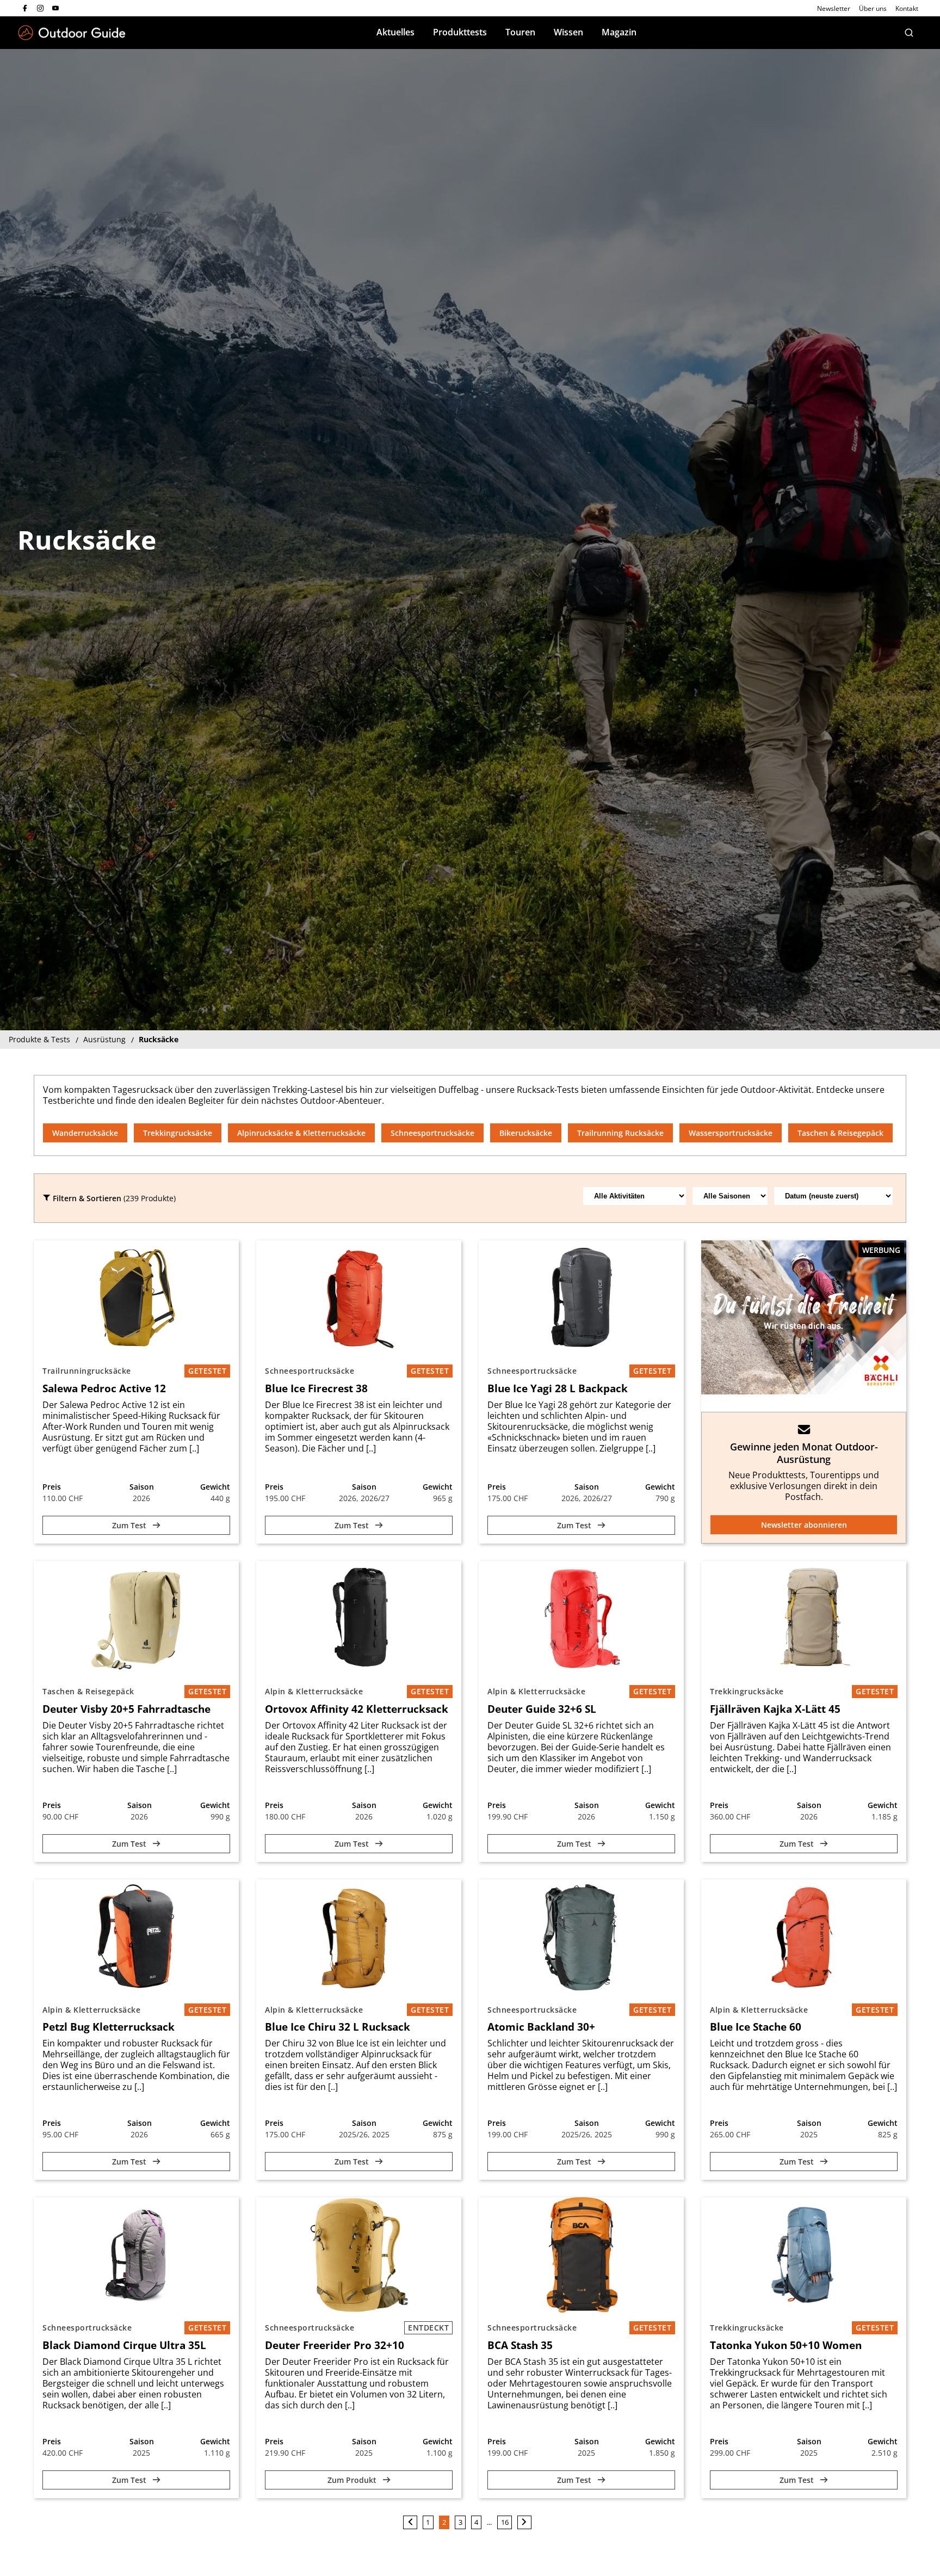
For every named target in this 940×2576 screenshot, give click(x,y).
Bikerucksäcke (526, 1133)
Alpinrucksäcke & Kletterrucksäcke (301, 1133)
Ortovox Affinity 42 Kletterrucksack (357, 1709)
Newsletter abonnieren (804, 1525)
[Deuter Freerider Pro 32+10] (359, 2255)
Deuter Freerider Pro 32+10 (335, 2345)
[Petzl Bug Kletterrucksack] (136, 1937)
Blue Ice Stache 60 (756, 2027)
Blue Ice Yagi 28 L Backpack (558, 1388)
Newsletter (834, 8)
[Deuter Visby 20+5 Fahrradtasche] (136, 1619)
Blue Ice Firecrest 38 (316, 1388)
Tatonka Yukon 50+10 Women (786, 2345)
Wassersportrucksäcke (731, 1133)
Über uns (873, 8)
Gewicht (215, 1487)
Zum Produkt (353, 2480)
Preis (52, 1487)
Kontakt (907, 8)
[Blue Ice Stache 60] (804, 1937)
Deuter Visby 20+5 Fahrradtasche (126, 1709)
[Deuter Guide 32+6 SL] (581, 1619)
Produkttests (460, 32)
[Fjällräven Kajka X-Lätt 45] (804, 1619)
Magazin (619, 32)
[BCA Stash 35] (581, 2255)
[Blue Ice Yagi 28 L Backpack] (581, 1298)
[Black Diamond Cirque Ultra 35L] (136, 2255)
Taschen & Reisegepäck (840, 1133)
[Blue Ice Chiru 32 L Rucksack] (359, 1937)
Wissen (568, 32)
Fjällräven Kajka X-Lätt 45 (775, 1709)
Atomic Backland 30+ (541, 2027)
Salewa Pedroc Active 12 (104, 1388)
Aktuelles (395, 32)
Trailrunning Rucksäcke (620, 1133)
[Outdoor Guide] (72, 33)
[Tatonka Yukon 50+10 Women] (804, 2255)
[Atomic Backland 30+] (581, 1937)
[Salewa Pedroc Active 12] (136, 1298)
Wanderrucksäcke (85, 1133)
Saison (142, 1487)
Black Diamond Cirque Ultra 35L (124, 2345)
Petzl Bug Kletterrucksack (109, 2027)
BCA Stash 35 (520, 2345)
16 (505, 2522)
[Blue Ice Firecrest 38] (359, 1298)
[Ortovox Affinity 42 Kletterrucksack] (359, 1619)
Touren (520, 32)
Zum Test (130, 1525)
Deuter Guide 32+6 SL (542, 1709)
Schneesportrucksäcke (432, 1133)
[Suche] (909, 33)
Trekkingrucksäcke (178, 1133)
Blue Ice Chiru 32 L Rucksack (338, 2027)
